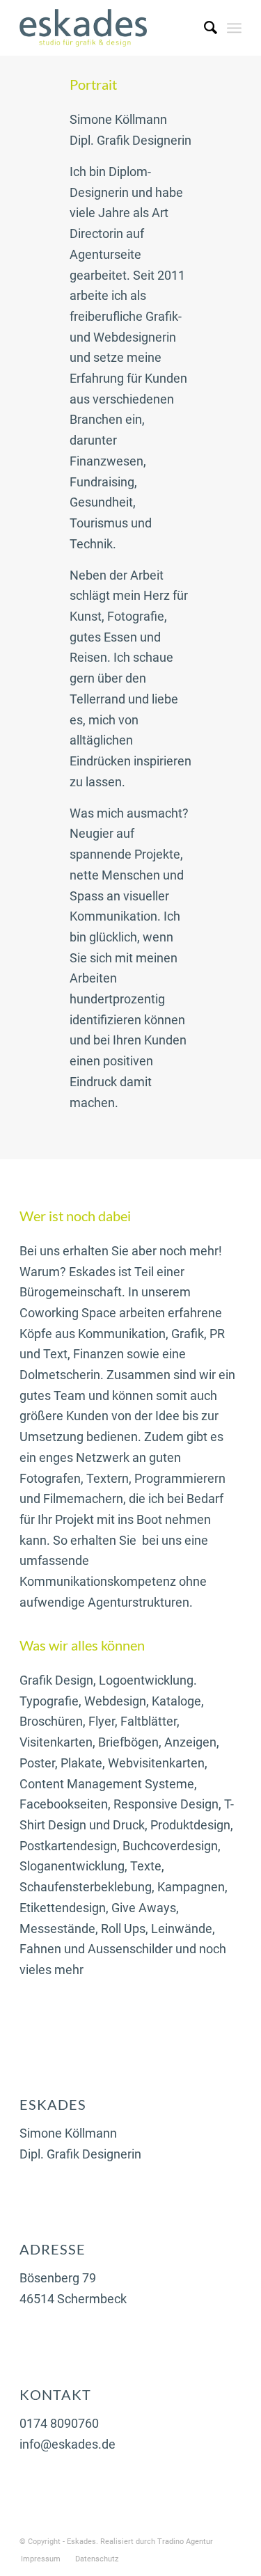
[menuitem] (204, 28)
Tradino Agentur (185, 2542)
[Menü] (234, 28)
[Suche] (204, 28)
